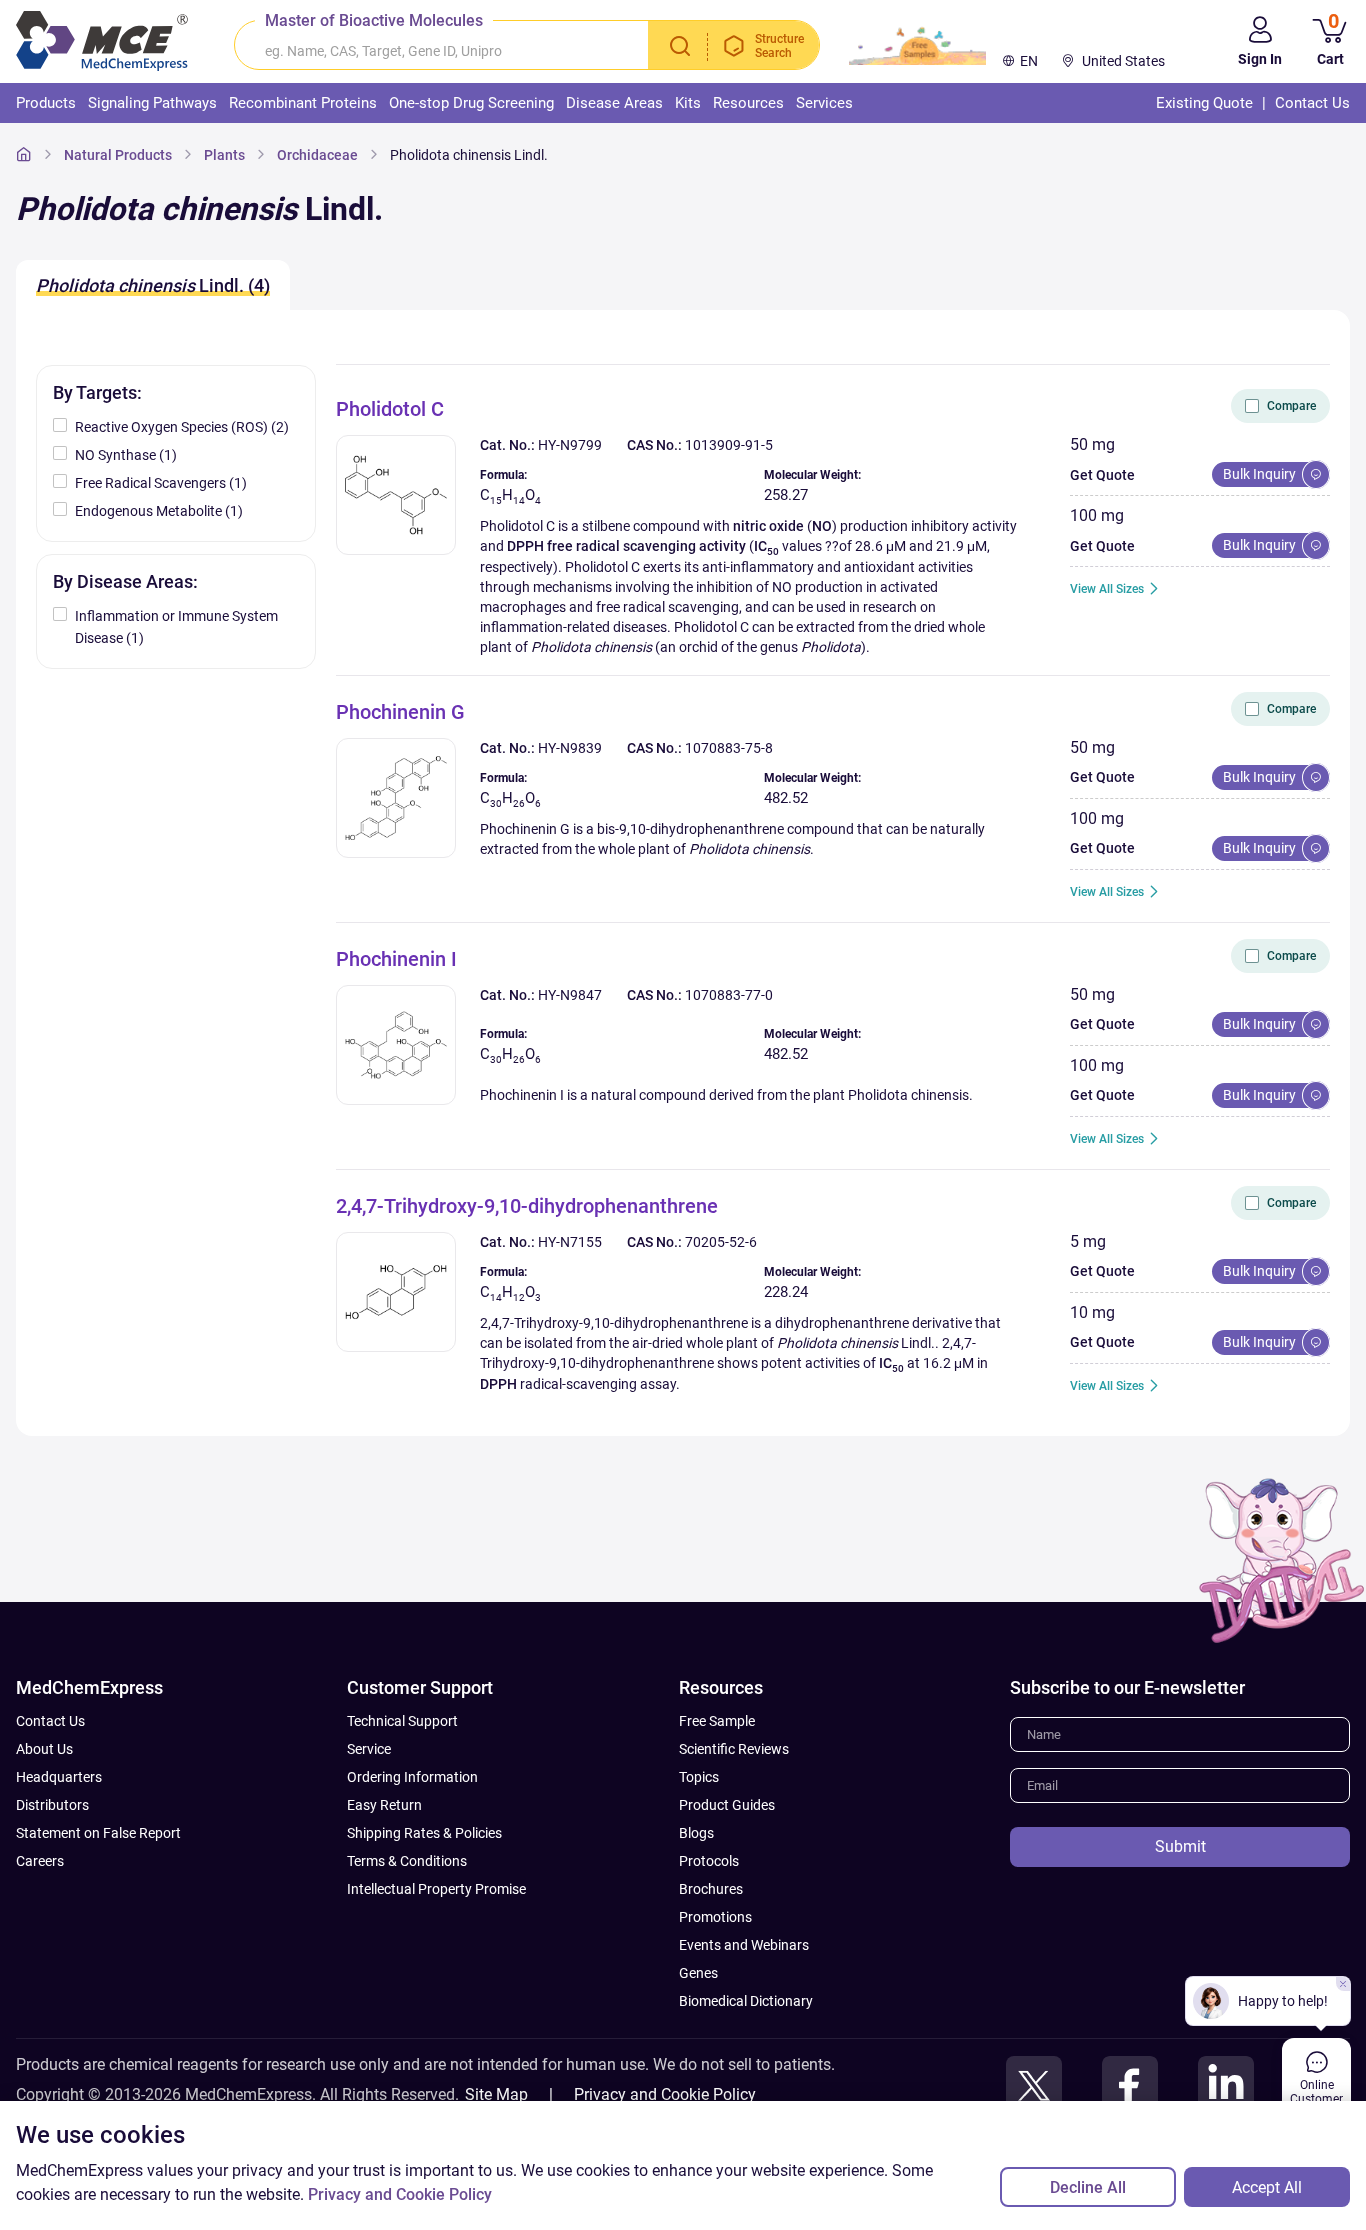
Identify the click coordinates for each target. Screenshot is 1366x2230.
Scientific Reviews (734, 1749)
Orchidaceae (317, 155)
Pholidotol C (390, 409)
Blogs (696, 1833)
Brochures (711, 1889)
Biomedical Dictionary (746, 2001)
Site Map (496, 2094)
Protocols (709, 1861)
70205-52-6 (721, 1242)
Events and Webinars (744, 1945)
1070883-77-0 (729, 995)
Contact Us (50, 1721)
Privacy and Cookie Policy (665, 2094)
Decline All (1088, 2187)
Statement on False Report (98, 1833)
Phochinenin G (400, 712)
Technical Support (402, 1721)
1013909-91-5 (729, 445)
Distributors (52, 1805)
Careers (40, 1861)
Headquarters (59, 1777)
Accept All (1267, 2187)
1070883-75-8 (729, 748)
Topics (699, 1777)
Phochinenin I (396, 959)
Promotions (715, 1917)
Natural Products (118, 155)
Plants (224, 155)
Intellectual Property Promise (436, 1889)
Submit (1180, 1846)
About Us (44, 1749)
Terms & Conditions (407, 1861)
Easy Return (384, 1805)
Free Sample (717, 1721)
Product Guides (727, 1805)
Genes (698, 1973)
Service (369, 1749)
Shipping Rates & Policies (424, 1833)
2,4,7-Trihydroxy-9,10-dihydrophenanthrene (527, 1206)
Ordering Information (412, 1777)
